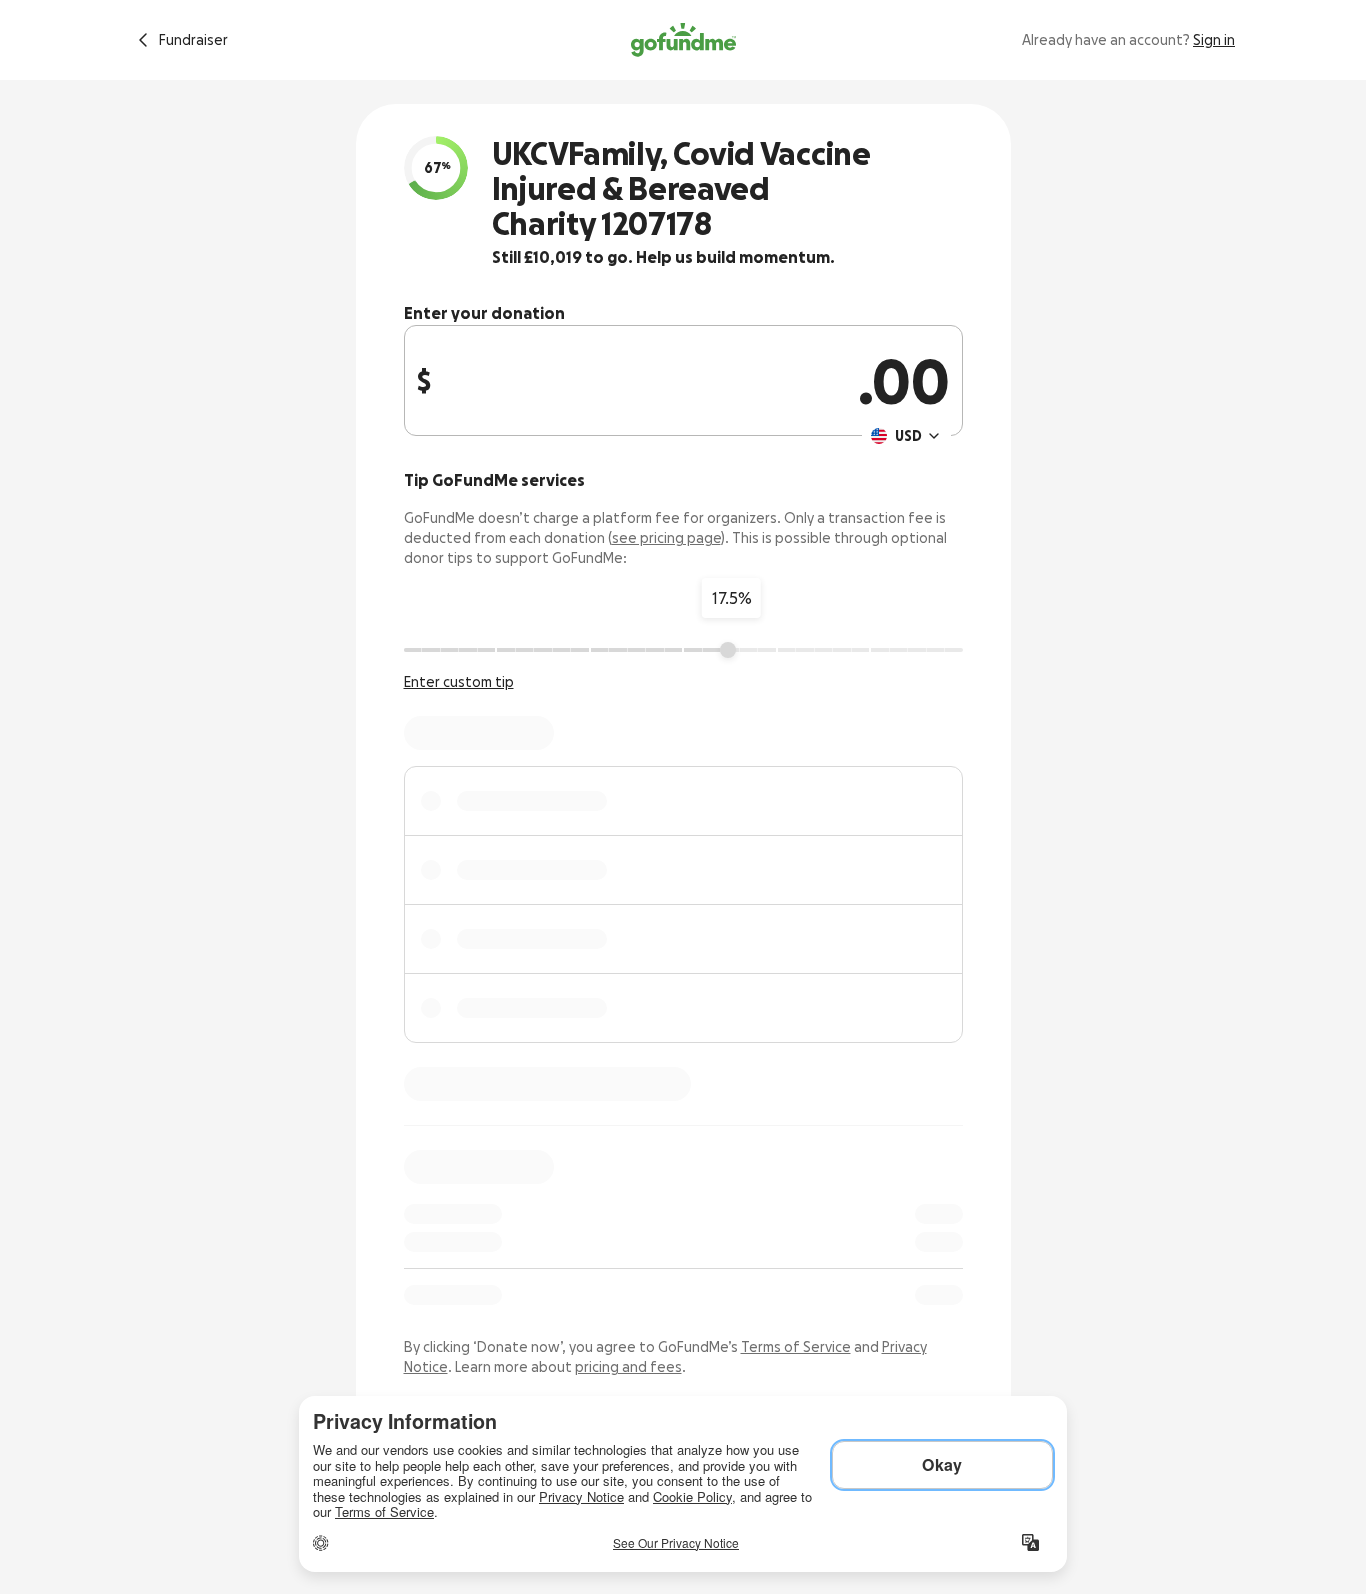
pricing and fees (628, 1367)
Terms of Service (796, 1347)
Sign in (1214, 40)
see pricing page (666, 538)
